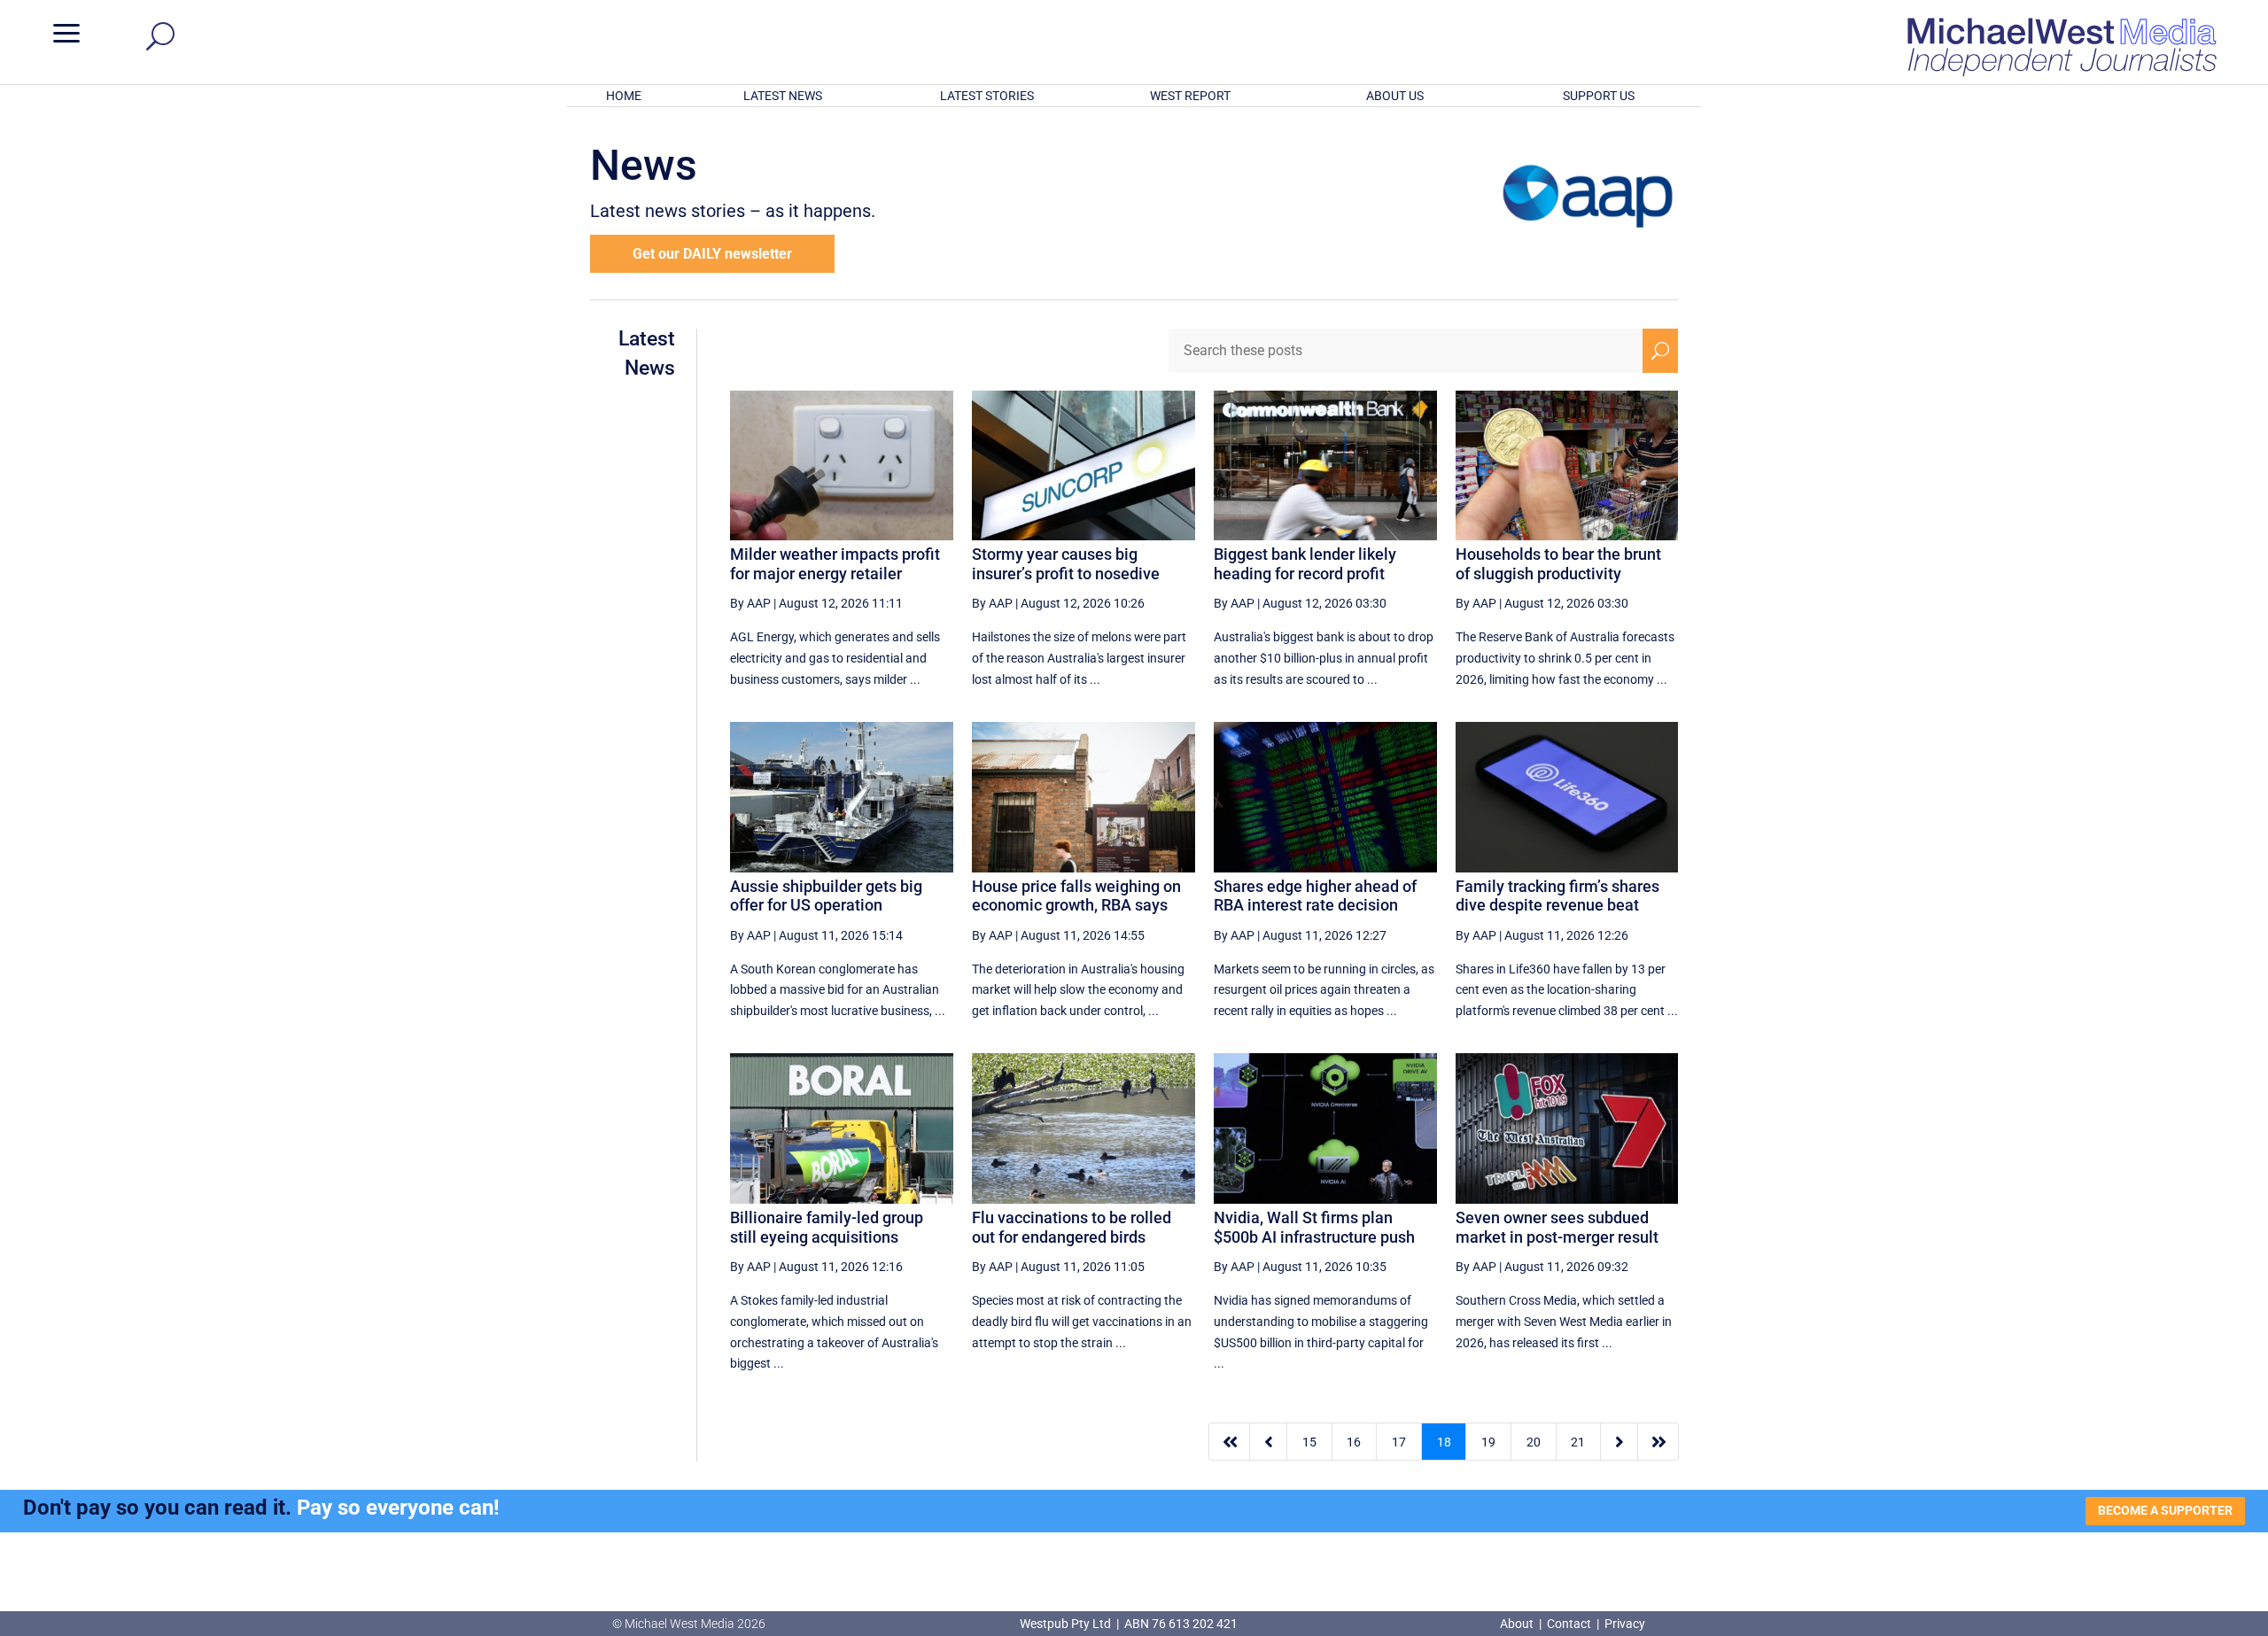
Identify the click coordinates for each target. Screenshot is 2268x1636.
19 (1488, 1442)
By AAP (750, 603)
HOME (624, 96)
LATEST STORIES (987, 96)
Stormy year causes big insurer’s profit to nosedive (1066, 564)
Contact (1569, 1624)
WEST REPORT (1190, 96)
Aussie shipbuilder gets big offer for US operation (826, 896)
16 (1354, 1442)
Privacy (1625, 1624)
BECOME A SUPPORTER (2165, 1510)
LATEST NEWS (783, 96)
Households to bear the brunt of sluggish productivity (1558, 564)
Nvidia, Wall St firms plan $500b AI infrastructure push (1314, 1227)
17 (1399, 1442)
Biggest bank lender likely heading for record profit (1305, 564)
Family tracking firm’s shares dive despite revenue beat (1557, 896)
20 (1534, 1442)
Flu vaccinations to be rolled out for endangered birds (1072, 1227)
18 (1444, 1442)
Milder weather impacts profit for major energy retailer (835, 564)
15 (1309, 1442)
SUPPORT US (1599, 96)
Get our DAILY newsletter (712, 254)
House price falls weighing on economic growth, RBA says (1076, 896)
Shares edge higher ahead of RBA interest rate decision (1315, 896)
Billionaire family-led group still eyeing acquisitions (827, 1227)
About (1518, 1624)
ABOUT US (1395, 96)
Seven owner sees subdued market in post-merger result (1557, 1227)
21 (1578, 1442)
